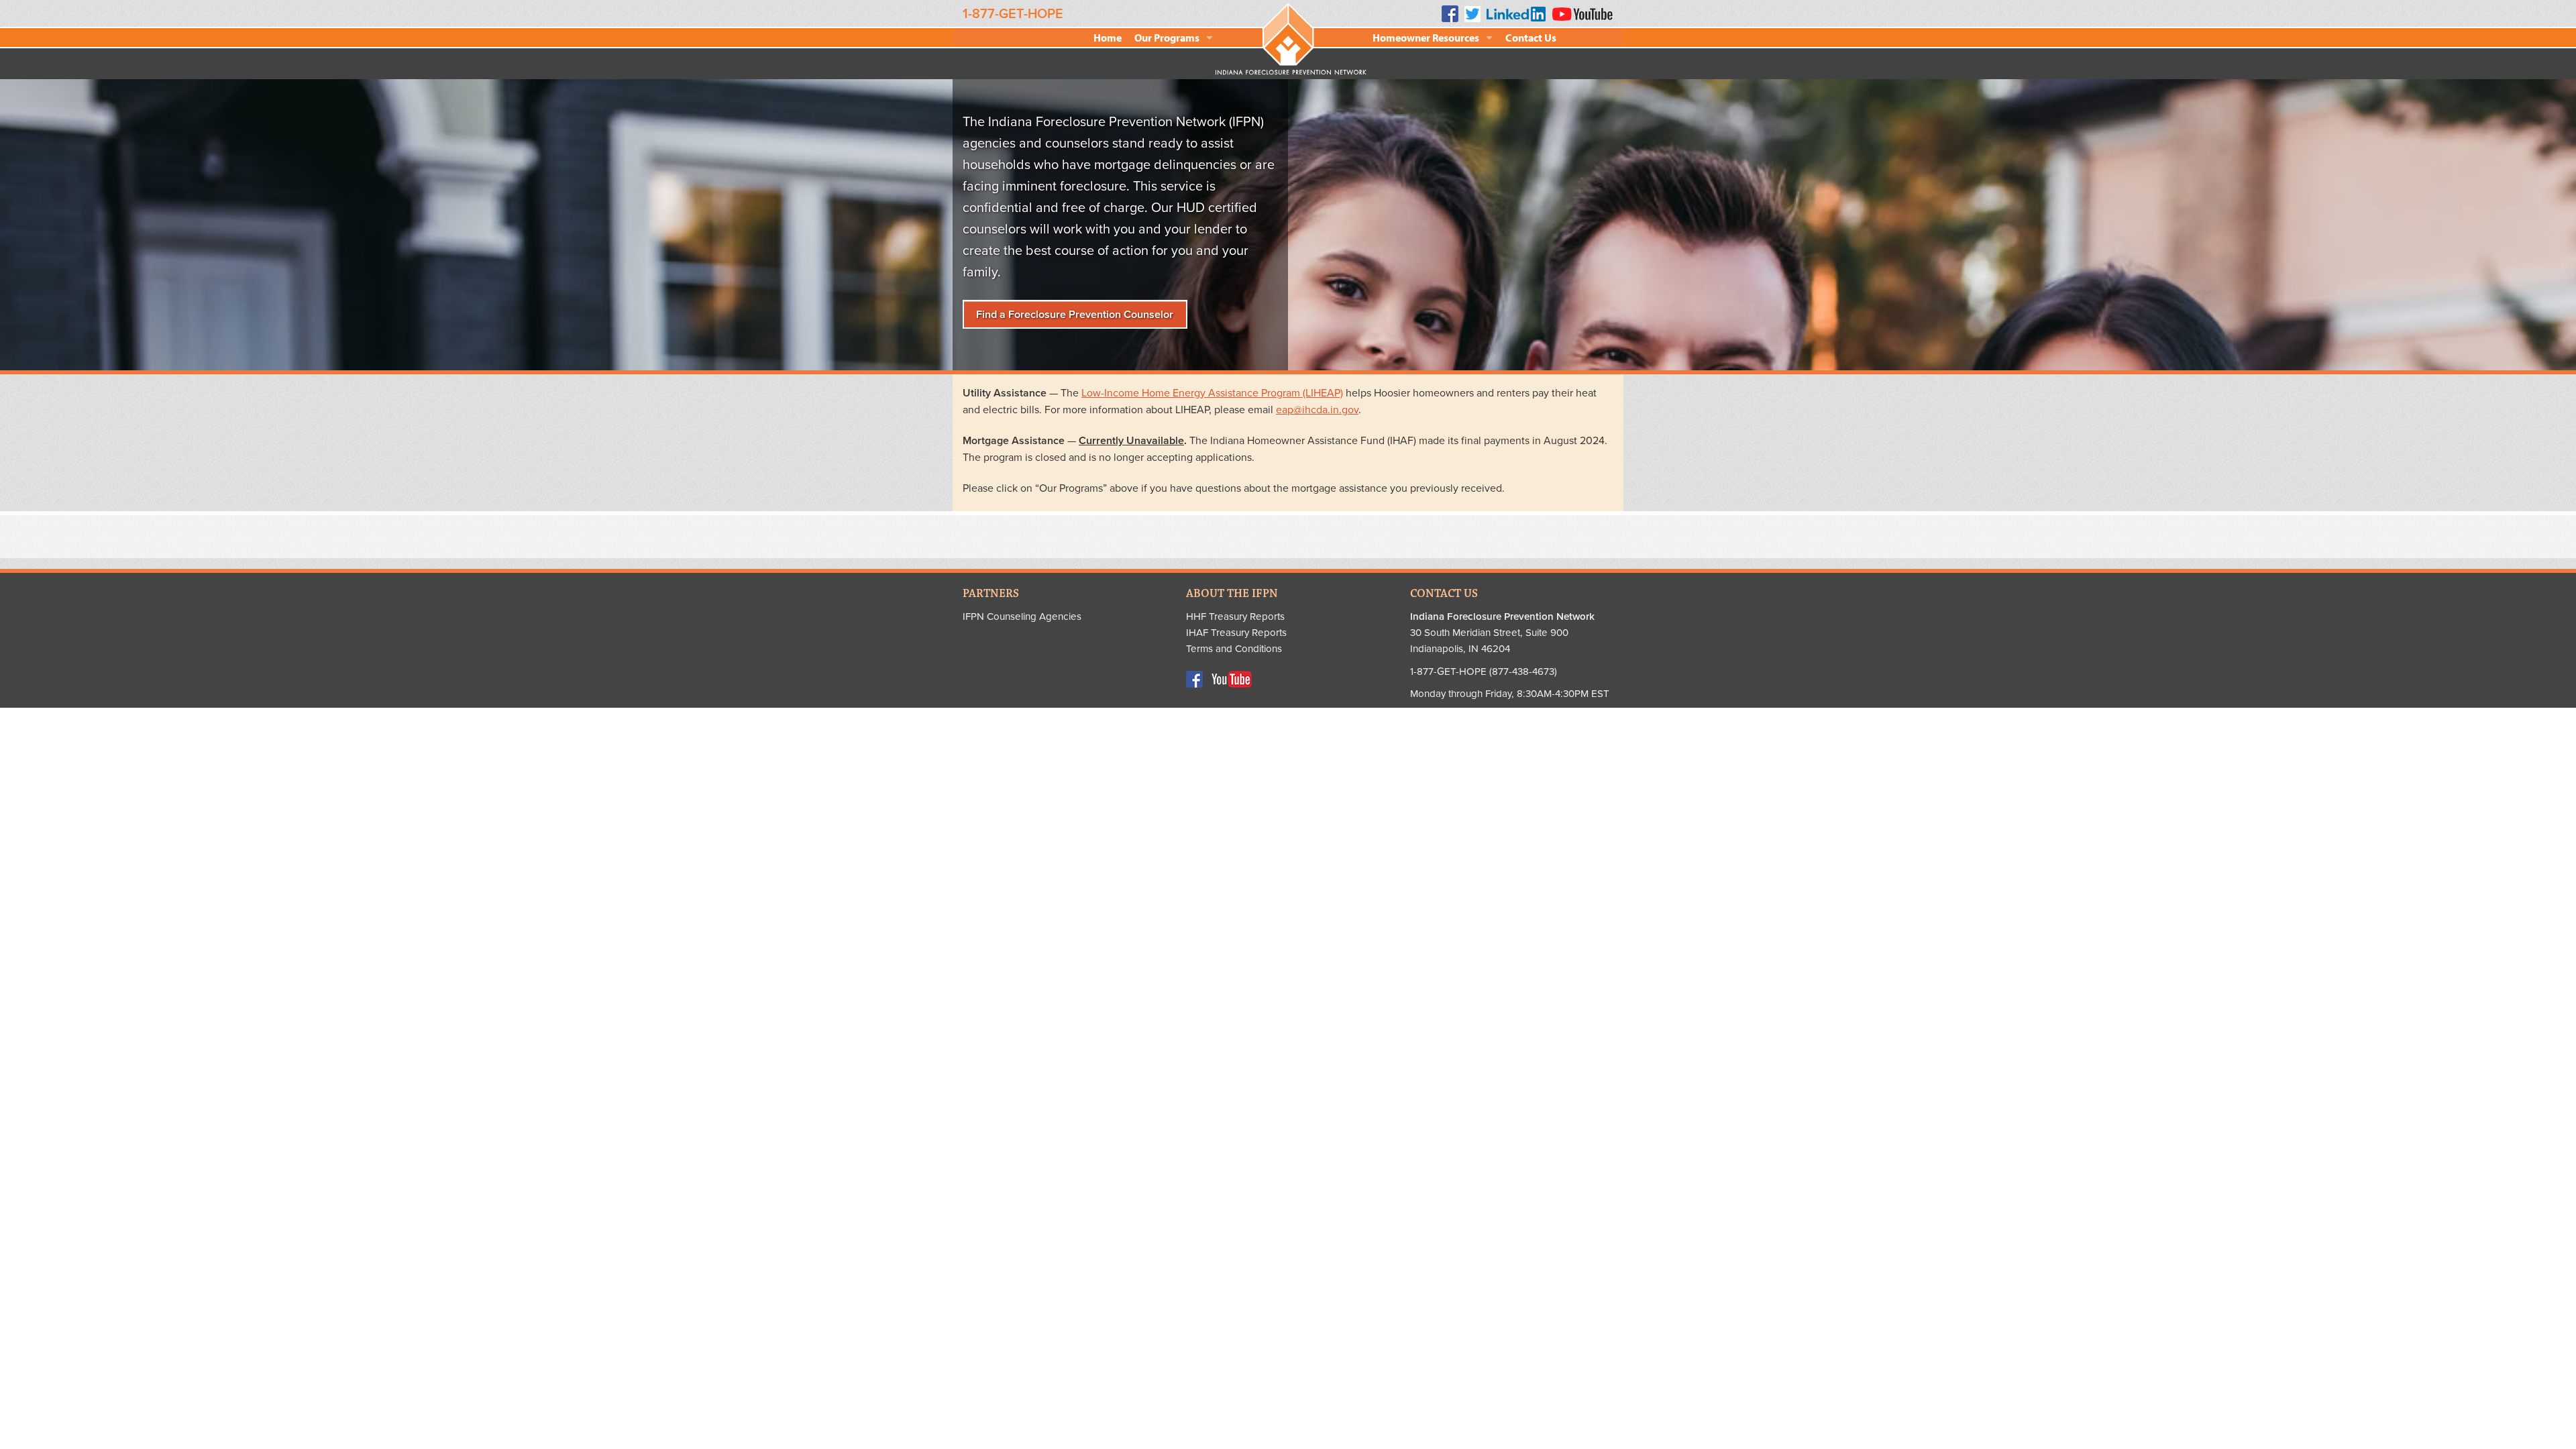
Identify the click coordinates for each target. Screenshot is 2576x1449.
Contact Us (1531, 38)
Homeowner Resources (1426, 38)
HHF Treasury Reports (1235, 616)
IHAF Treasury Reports (1236, 633)
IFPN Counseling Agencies (1022, 616)
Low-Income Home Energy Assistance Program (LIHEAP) (1212, 393)
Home (1108, 38)
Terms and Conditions (1234, 649)
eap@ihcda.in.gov (1317, 410)
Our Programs (1167, 38)
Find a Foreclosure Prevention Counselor (1075, 315)
